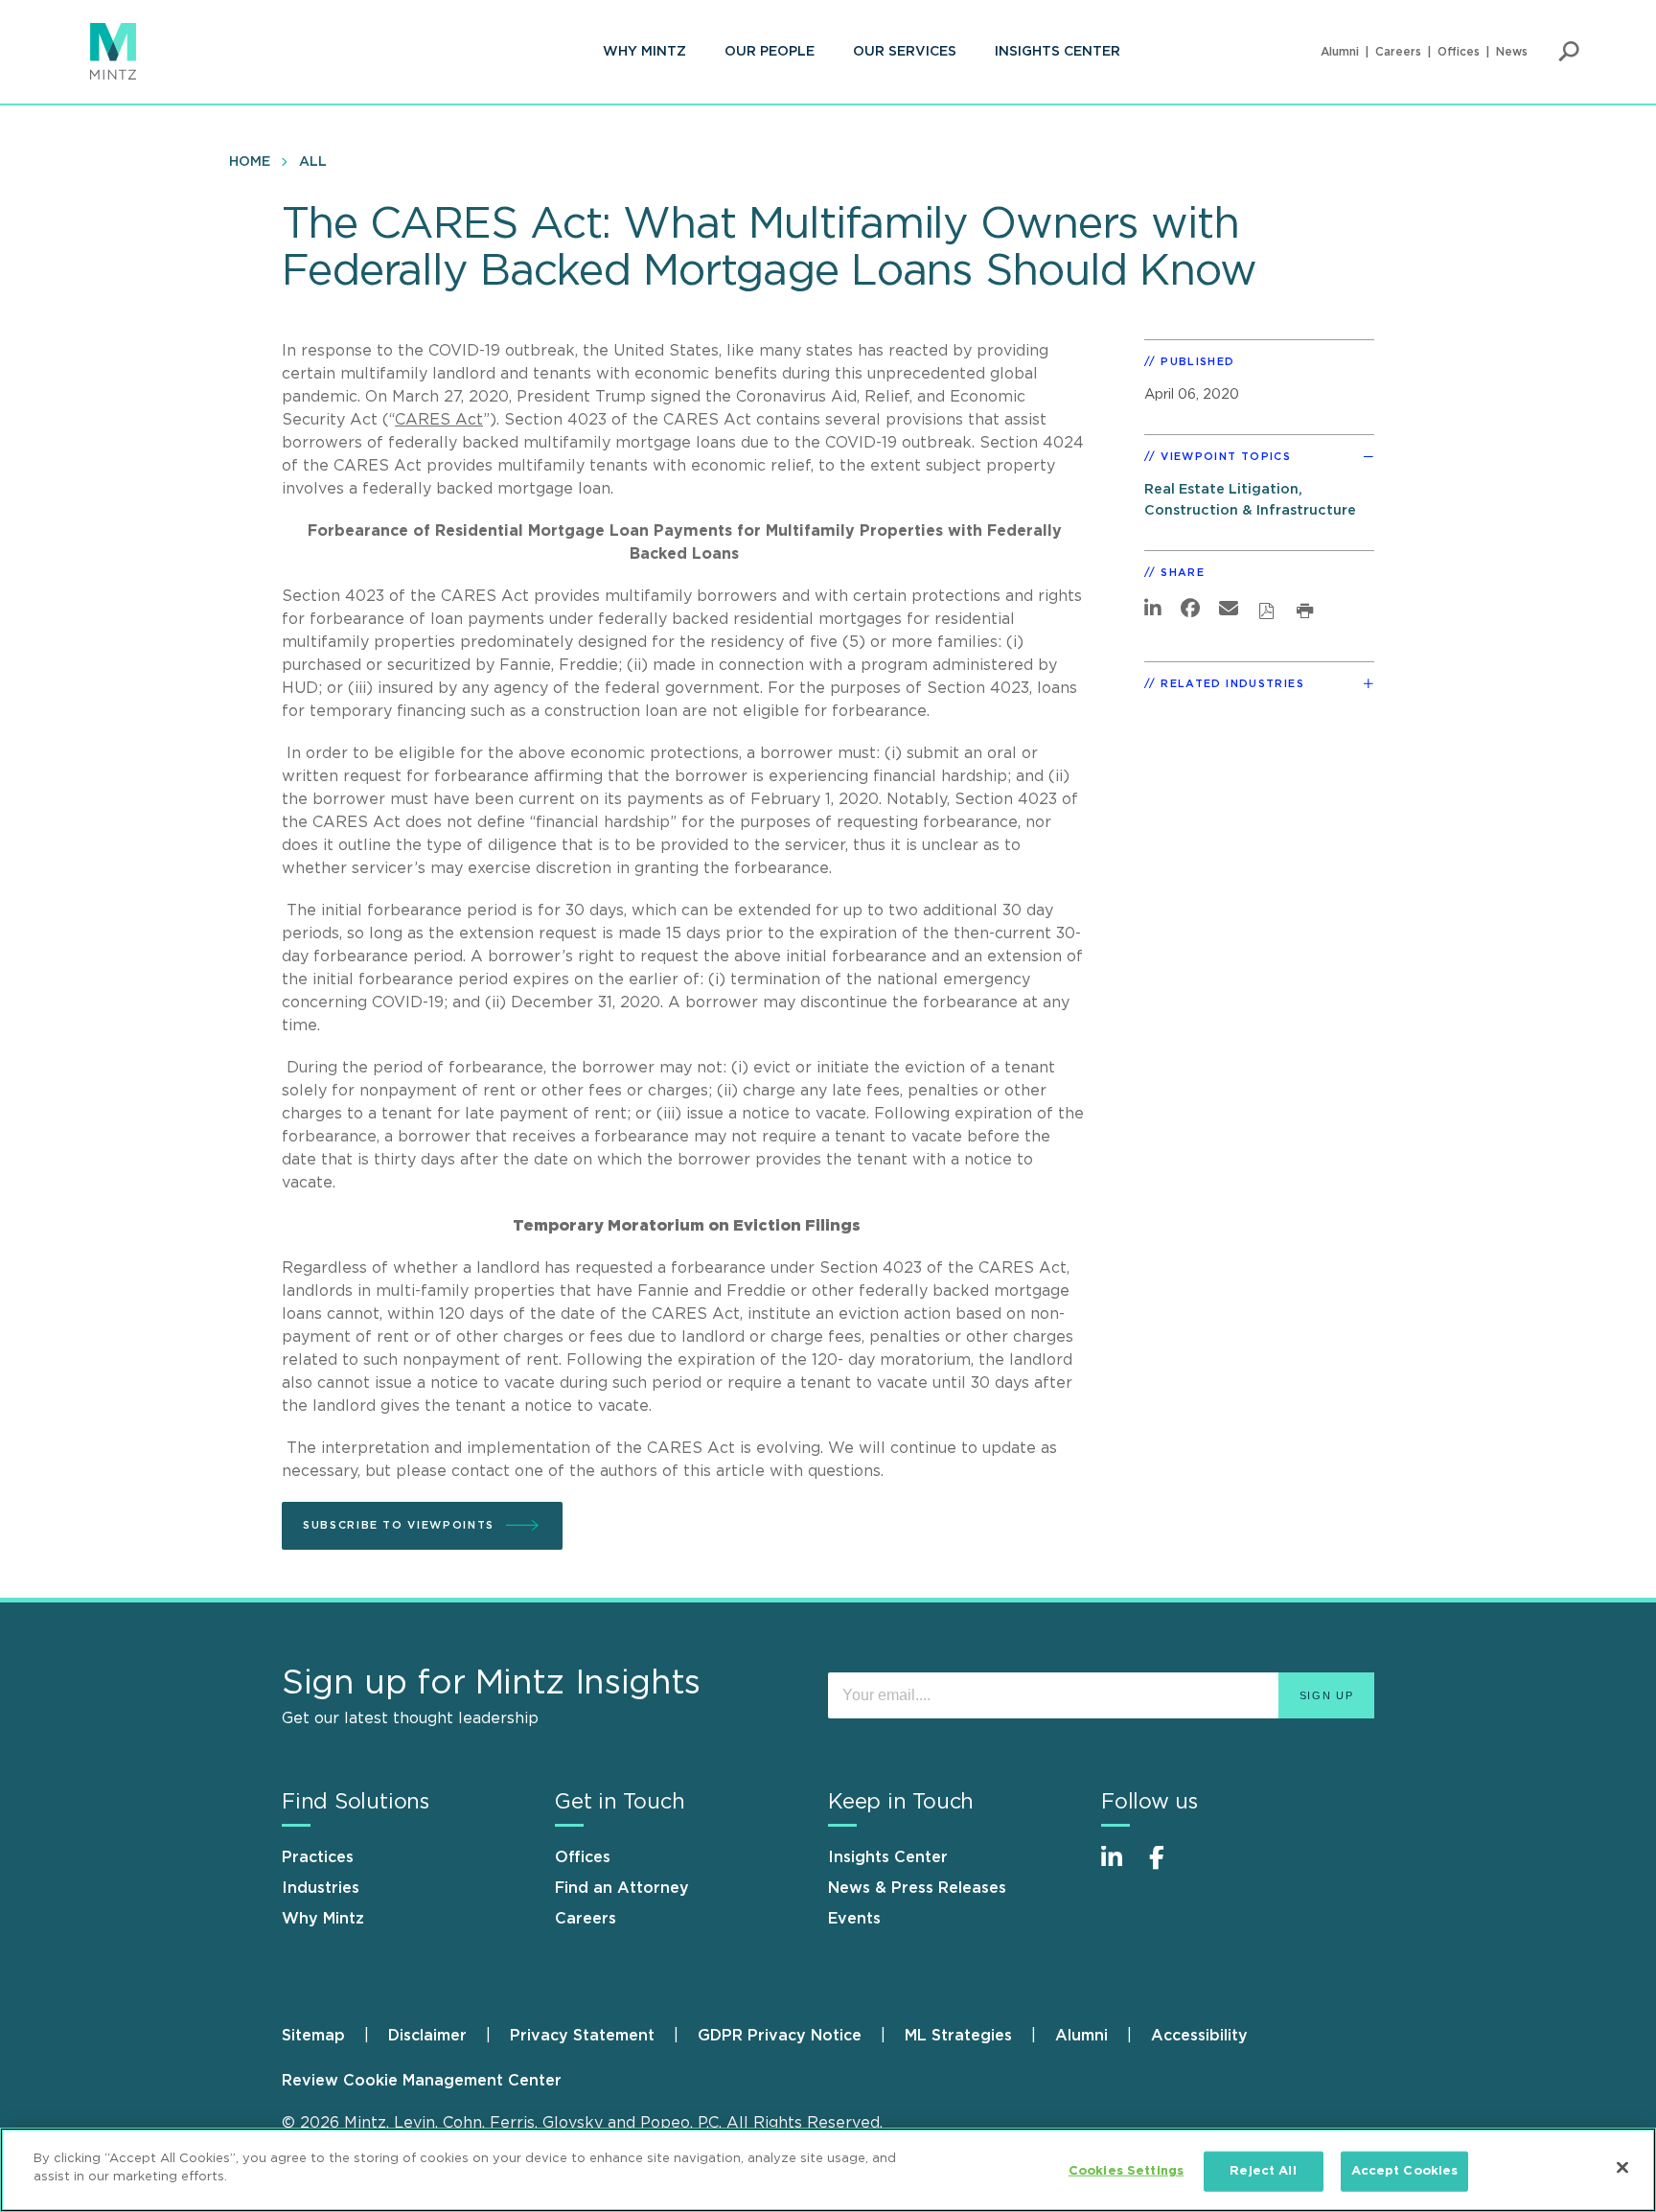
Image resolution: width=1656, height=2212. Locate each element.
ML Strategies (958, 2036)
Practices (318, 1857)
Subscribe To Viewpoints (399, 1525)
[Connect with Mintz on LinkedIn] (1120, 1867)
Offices (1459, 52)
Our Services (905, 52)
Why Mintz (644, 52)
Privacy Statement (582, 2036)
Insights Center (1058, 52)
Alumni (1340, 52)
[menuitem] (644, 52)
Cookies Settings (1126, 2171)
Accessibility (1199, 2036)
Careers (1398, 52)
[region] (828, 2170)
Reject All (1263, 2171)
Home (250, 162)
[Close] (1622, 2167)
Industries (321, 1888)
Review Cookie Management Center (422, 2081)
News (1512, 52)
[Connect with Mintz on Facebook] (1168, 1867)
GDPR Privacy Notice (780, 2036)
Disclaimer (427, 2036)
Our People (770, 52)
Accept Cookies (1405, 2171)
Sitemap (313, 2036)
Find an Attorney (622, 1888)
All (313, 162)
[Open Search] (1569, 52)
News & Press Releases (917, 1888)
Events (854, 1919)
